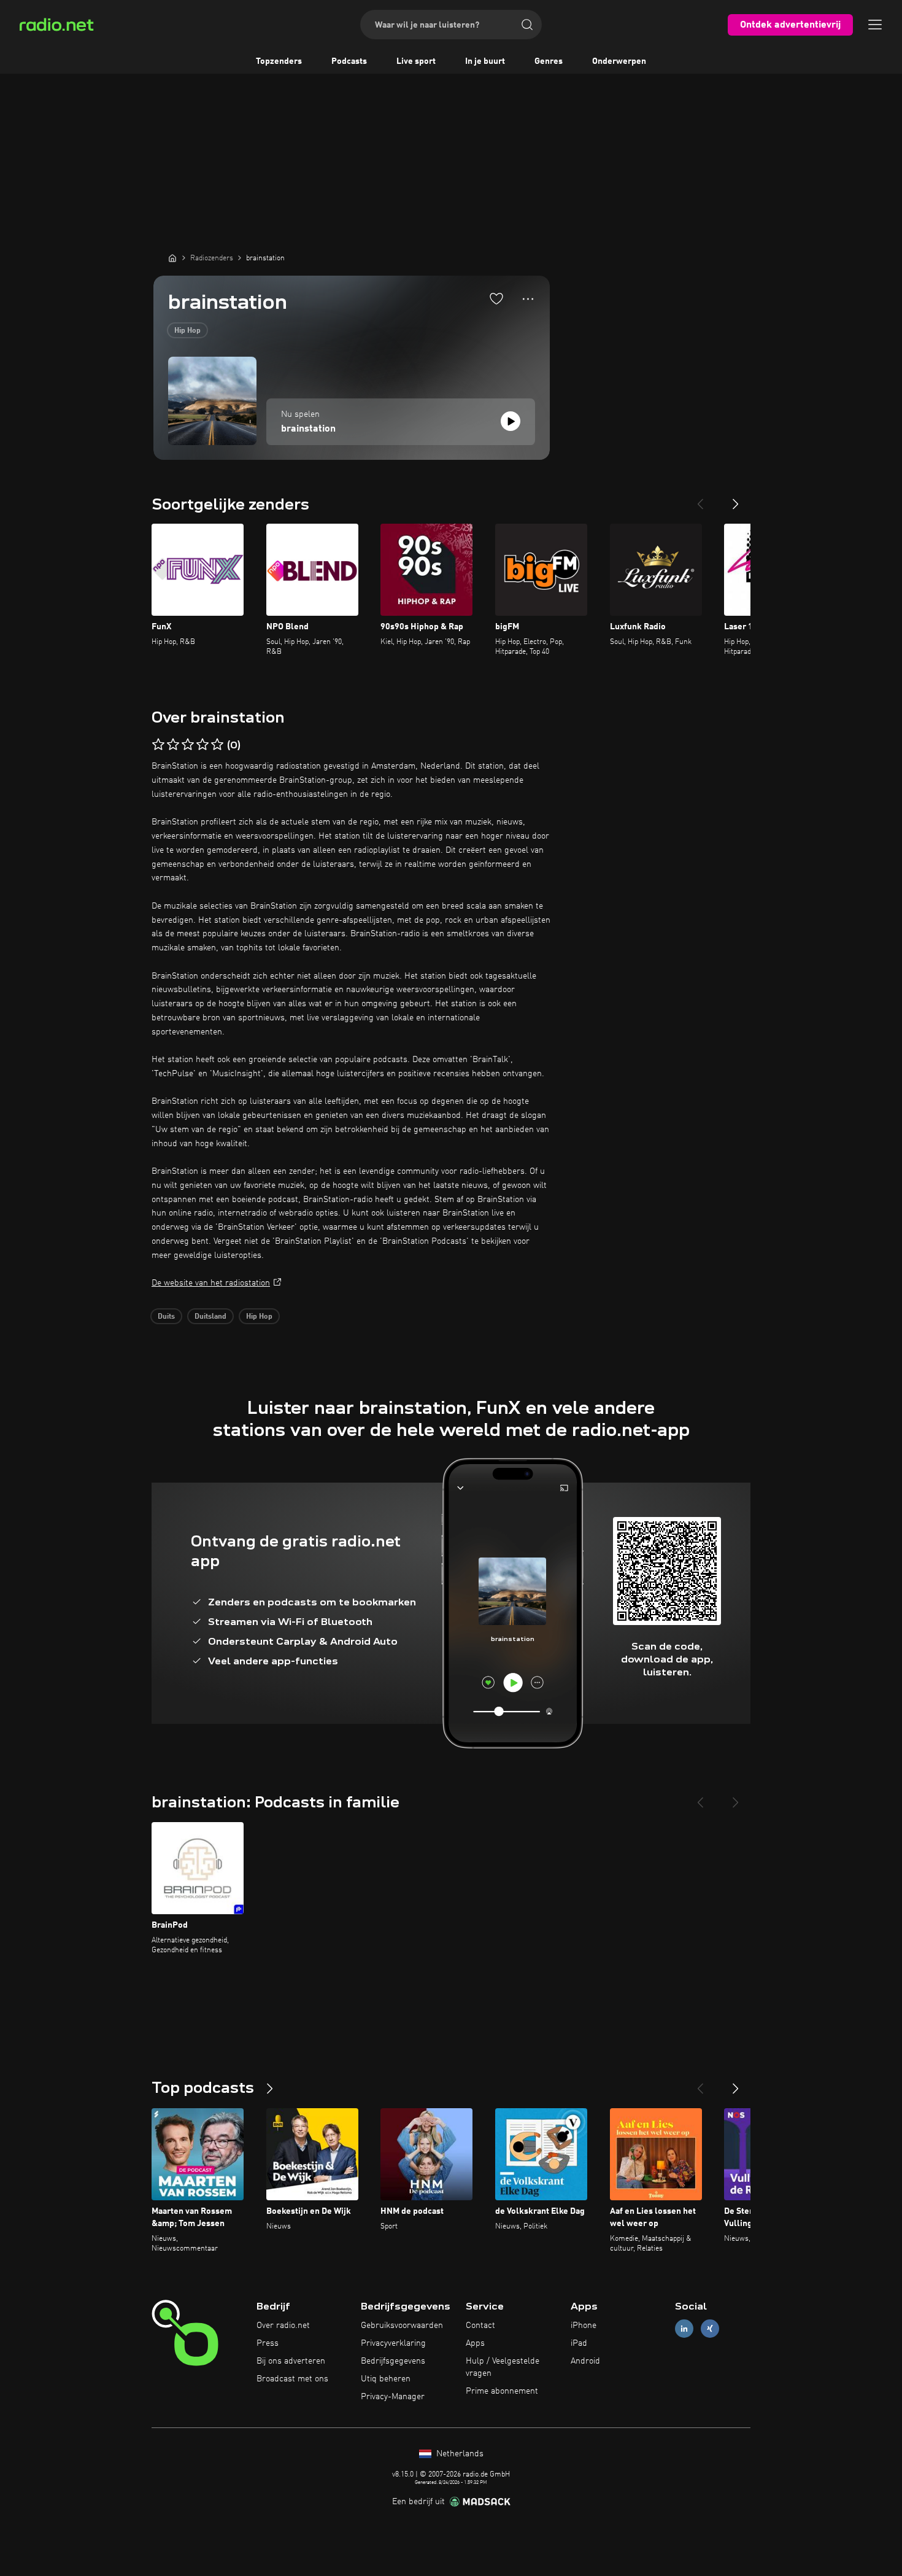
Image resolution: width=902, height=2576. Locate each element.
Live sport (416, 61)
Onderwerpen (619, 61)
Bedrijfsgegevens (393, 2361)
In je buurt (485, 61)
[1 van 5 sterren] (158, 745)
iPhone (584, 2326)
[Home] (172, 258)
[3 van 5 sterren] (188, 745)
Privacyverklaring (393, 2343)
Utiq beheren (386, 2379)
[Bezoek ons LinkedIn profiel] (684, 2329)
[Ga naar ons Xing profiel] (710, 2329)
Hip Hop (187, 331)
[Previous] (700, 499)
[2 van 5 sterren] (173, 745)
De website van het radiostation (211, 1283)
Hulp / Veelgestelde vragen (503, 2367)
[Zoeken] (527, 25)
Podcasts (349, 61)
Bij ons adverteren (291, 2361)
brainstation (308, 429)
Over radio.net (283, 2326)
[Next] (736, 499)
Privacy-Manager (393, 2397)
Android (585, 2361)
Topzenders (279, 61)
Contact (480, 2326)
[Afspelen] (511, 421)
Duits (166, 1317)
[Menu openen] (875, 25)
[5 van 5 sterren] (217, 745)
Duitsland (210, 1317)
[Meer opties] (528, 299)
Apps (475, 2343)
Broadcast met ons (292, 2379)
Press (268, 2343)
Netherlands (459, 2454)
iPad (579, 2343)
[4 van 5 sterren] (202, 745)
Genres (549, 61)
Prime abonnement (502, 2391)
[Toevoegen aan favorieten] (496, 298)
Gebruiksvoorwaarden (402, 2326)
